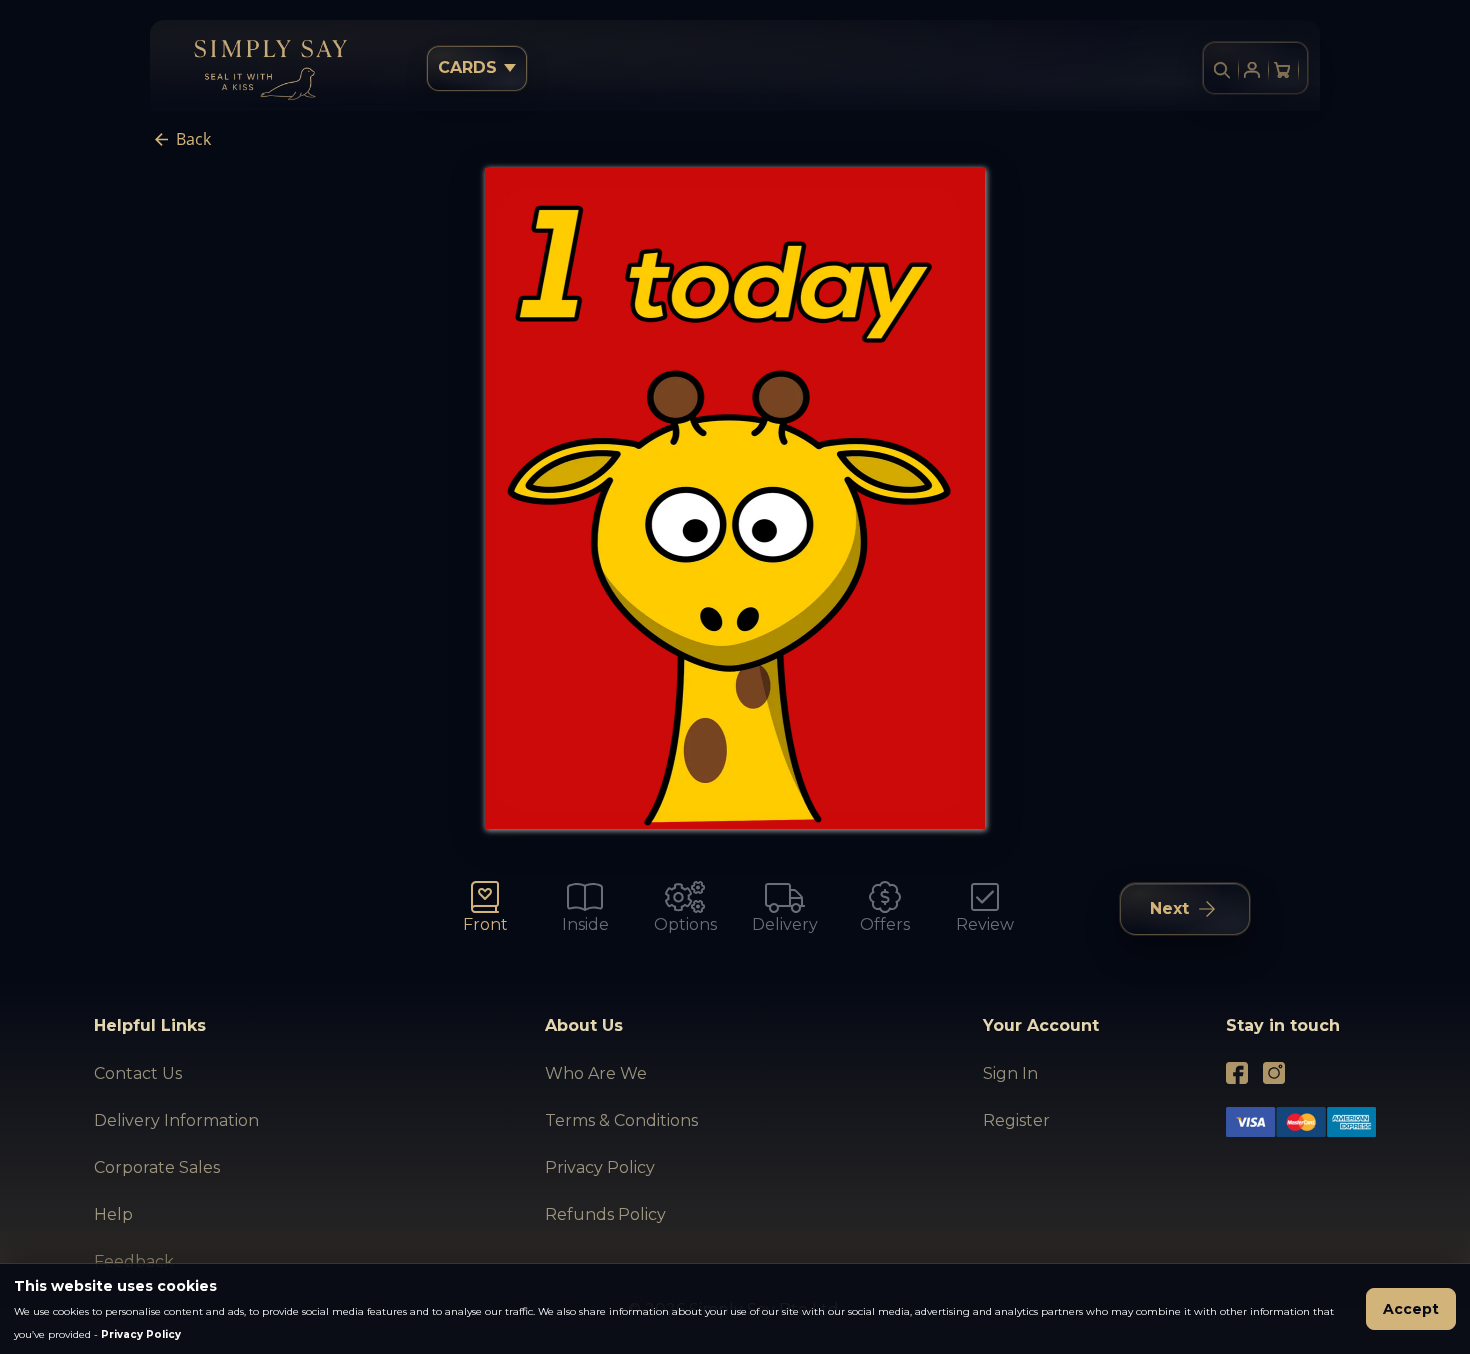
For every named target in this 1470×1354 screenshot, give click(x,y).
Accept (1411, 1309)
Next (1169, 908)
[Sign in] (1252, 70)
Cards (467, 67)
